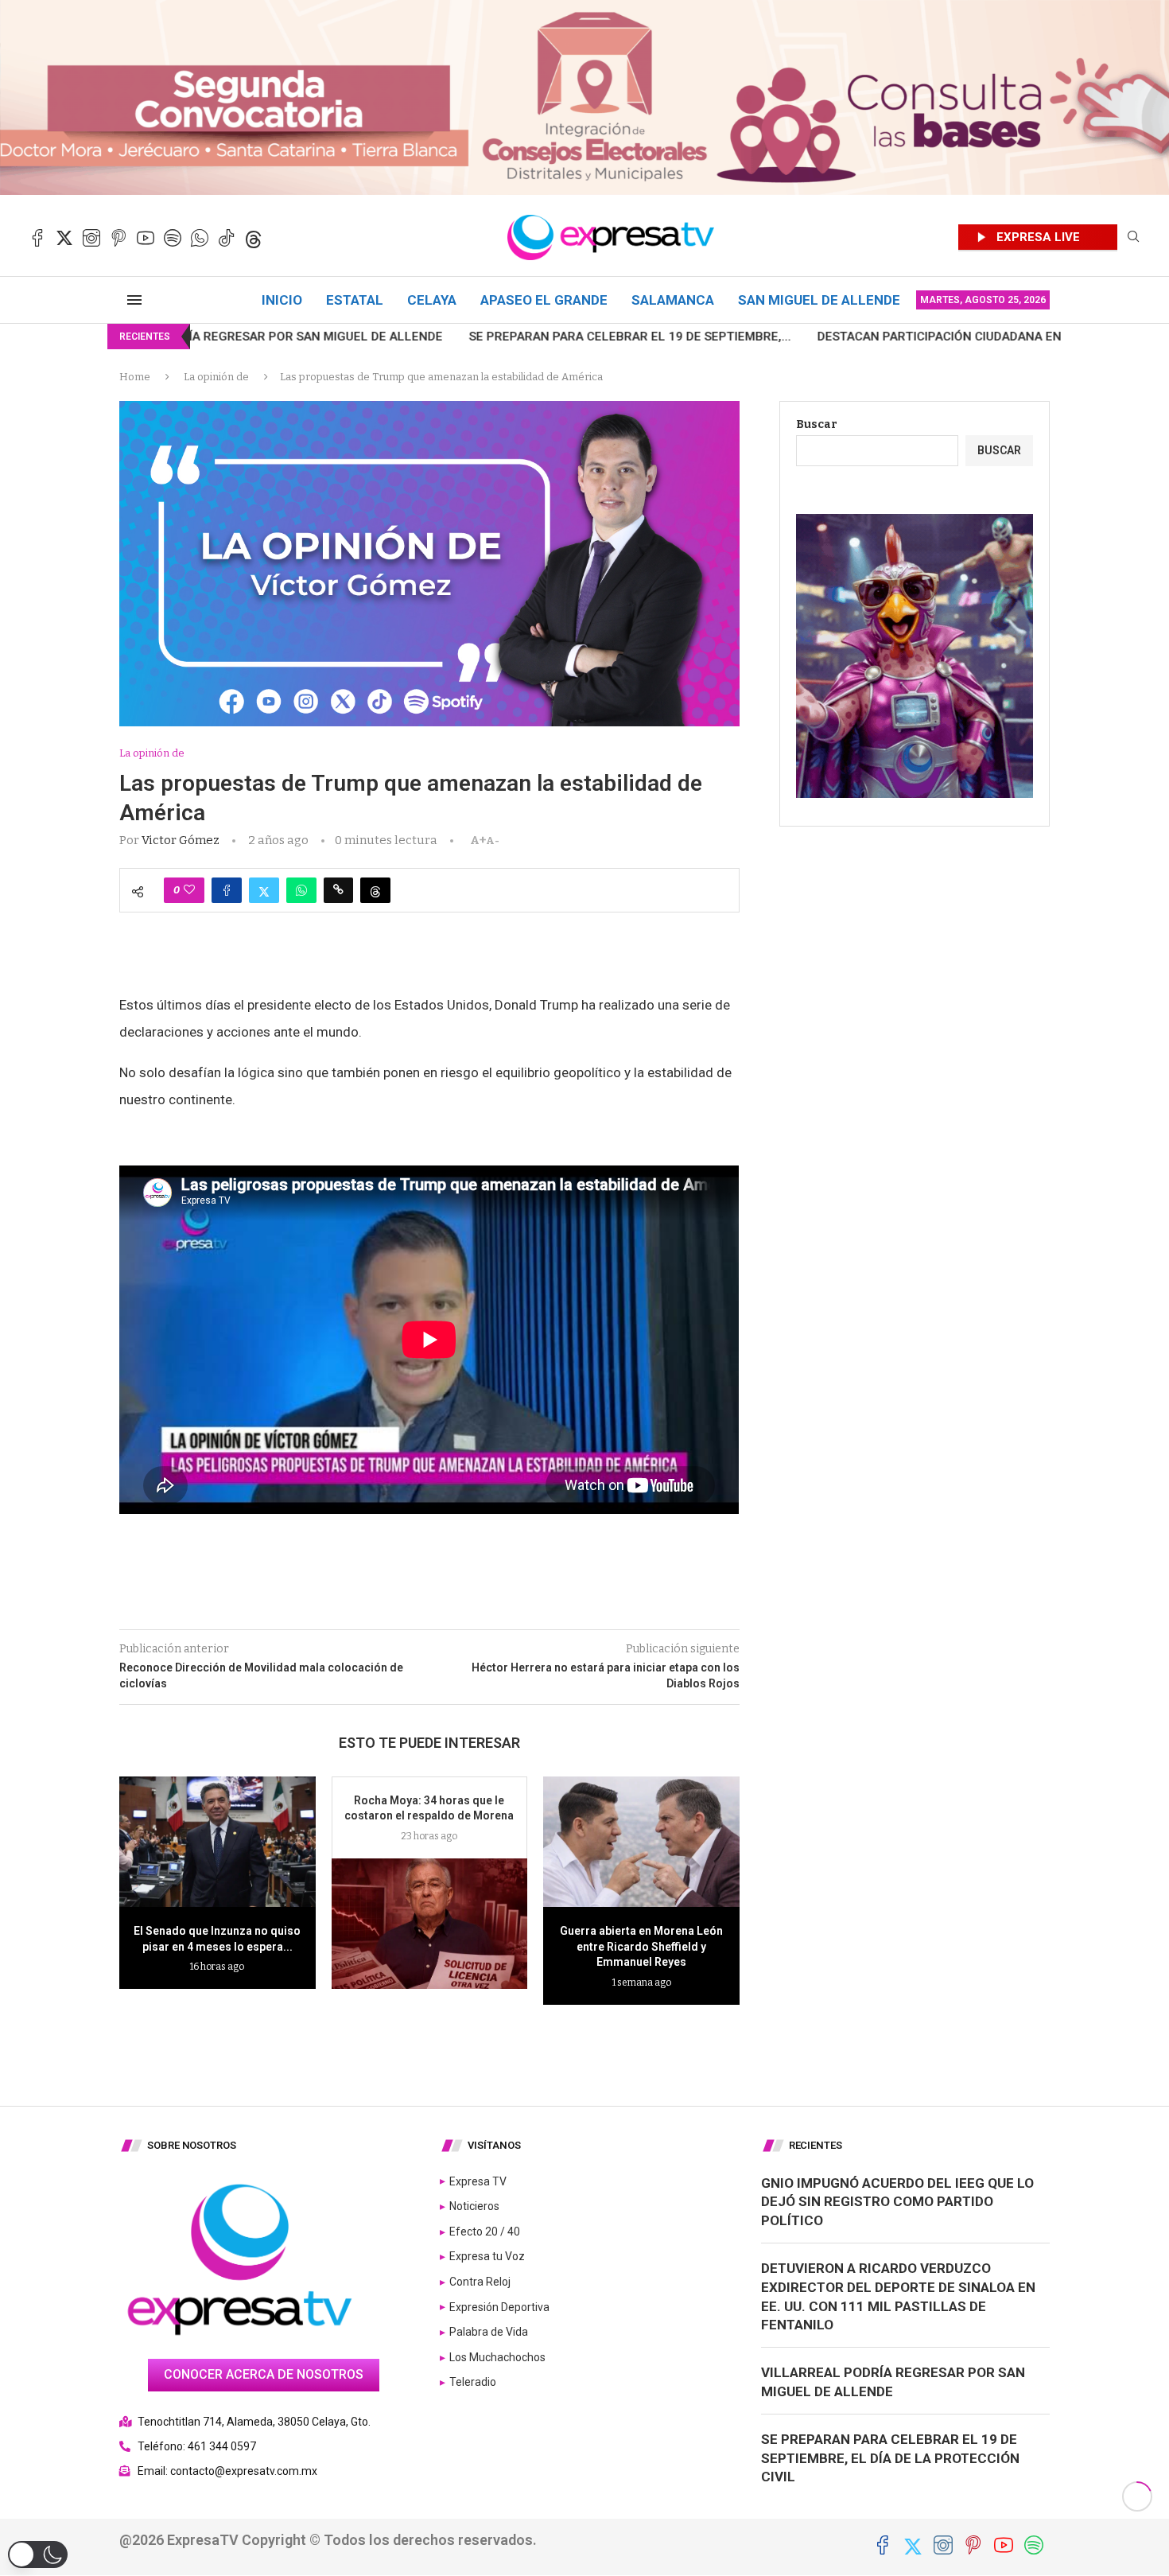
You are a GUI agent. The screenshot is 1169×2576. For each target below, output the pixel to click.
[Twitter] (64, 238)
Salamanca (673, 300)
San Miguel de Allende (819, 300)
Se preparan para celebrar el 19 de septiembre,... (443, 337)
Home (135, 377)
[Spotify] (173, 238)
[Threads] (254, 238)
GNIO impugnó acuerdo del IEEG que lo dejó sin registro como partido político (897, 2202)
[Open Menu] (134, 300)
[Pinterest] (118, 238)
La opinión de (216, 377)
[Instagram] (91, 238)
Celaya (432, 300)
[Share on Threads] (375, 890)
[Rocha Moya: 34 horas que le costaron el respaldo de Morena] (430, 1924)
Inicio (282, 300)
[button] (38, 2555)
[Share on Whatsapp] (301, 890)
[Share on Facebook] (227, 890)
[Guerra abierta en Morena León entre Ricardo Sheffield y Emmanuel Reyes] (641, 1842)
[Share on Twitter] (264, 890)
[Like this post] (189, 890)
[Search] (1133, 237)
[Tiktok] (227, 238)
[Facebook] (37, 238)
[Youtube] (146, 238)
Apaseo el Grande (544, 300)
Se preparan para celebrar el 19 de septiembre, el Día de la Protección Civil (890, 2458)
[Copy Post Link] (338, 890)
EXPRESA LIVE (1038, 237)
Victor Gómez (181, 840)
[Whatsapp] (200, 238)
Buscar (817, 424)
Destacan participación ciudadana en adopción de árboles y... (832, 337)
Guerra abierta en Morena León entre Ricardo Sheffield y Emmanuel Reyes (641, 1946)
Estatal (355, 300)
